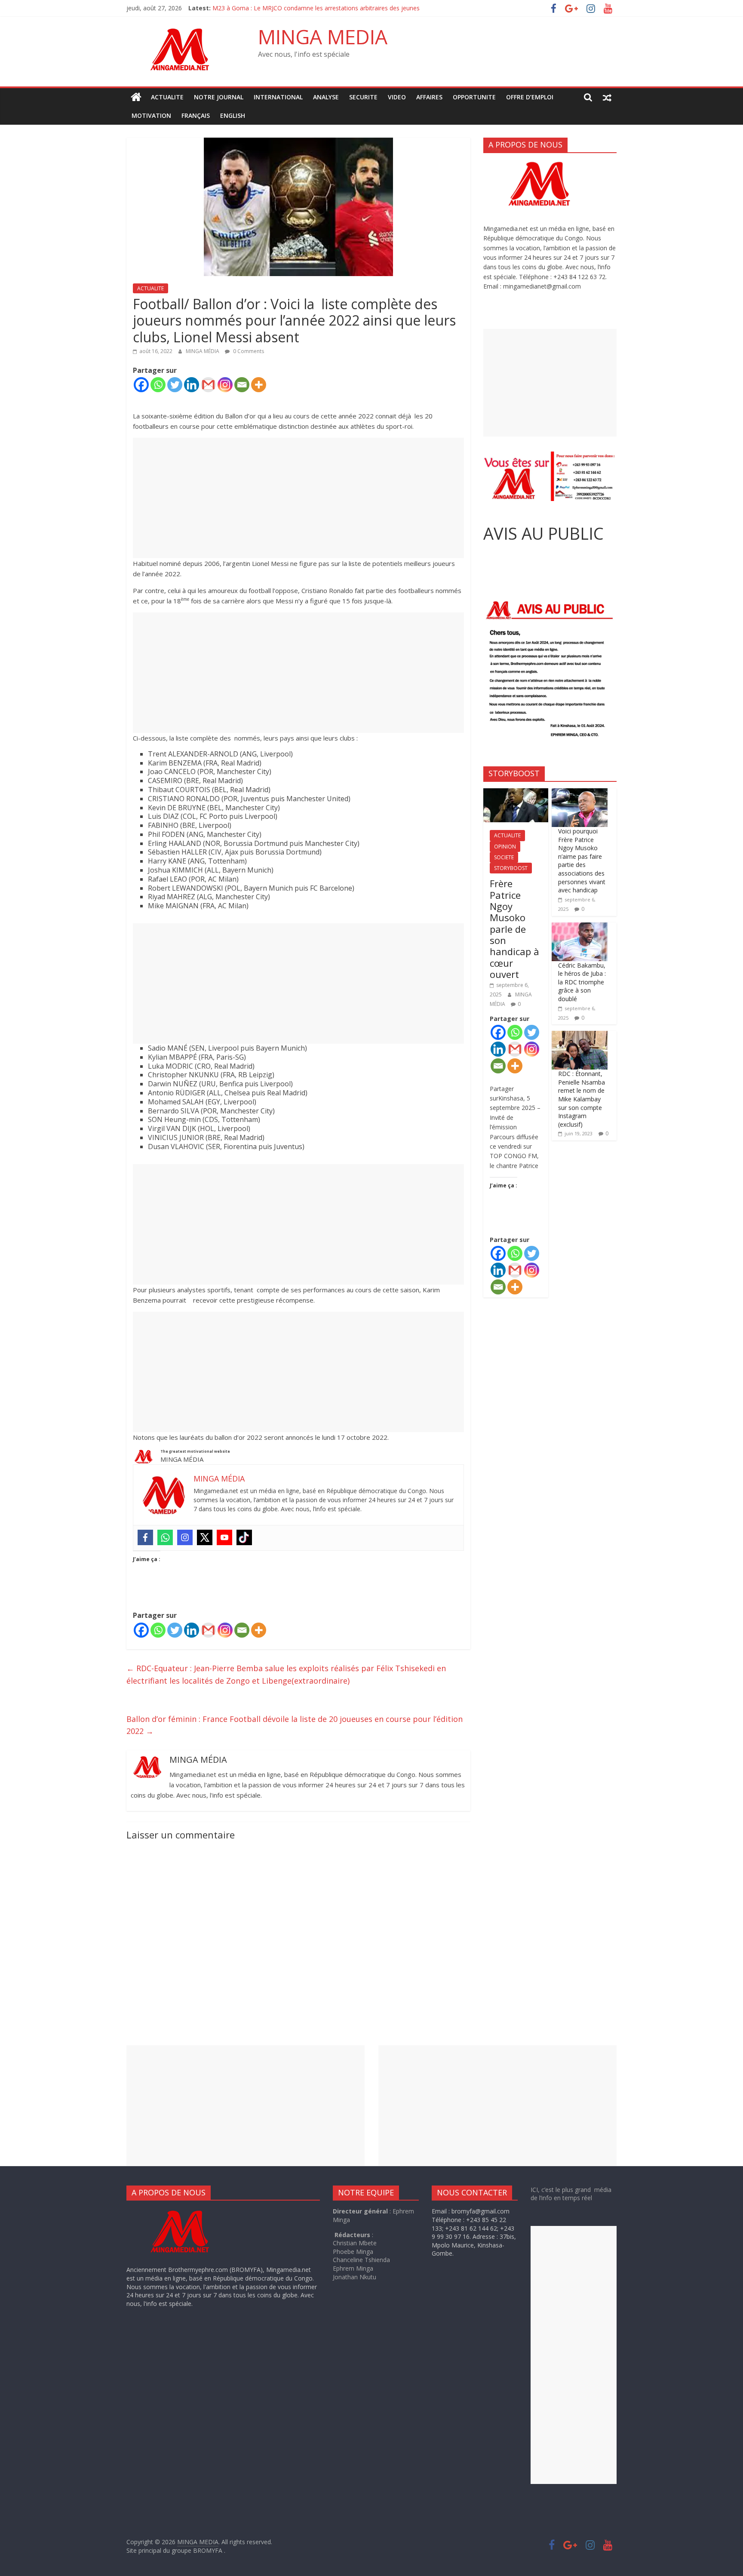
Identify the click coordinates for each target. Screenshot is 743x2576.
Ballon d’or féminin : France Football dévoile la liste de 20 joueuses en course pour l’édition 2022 (295, 1725)
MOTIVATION (151, 115)
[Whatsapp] (158, 385)
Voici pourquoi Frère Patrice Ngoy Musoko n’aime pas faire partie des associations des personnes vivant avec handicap (582, 861)
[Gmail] (208, 385)
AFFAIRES (429, 97)
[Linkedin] (192, 385)
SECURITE (363, 97)
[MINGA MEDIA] (136, 97)
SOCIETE (504, 857)
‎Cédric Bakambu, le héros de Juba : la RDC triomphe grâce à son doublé (582, 982)
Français (196, 115)
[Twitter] (175, 385)
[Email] (242, 385)
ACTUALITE (167, 97)
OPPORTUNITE (474, 97)
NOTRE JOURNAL (219, 97)
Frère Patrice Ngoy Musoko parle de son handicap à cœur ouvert (514, 929)
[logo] (188, 2211)
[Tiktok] (244, 1537)
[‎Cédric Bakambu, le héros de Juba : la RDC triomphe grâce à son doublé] (580, 927)
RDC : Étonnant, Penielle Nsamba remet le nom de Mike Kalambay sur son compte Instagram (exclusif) (582, 1099)
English (233, 115)
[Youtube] (224, 1537)
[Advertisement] (298, 498)
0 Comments (248, 351)
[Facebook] (141, 385)
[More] (259, 385)
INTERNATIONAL (278, 97)
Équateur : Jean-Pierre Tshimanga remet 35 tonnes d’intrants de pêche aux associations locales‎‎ (345, 8)
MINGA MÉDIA (203, 351)
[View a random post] (607, 97)
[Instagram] (225, 385)
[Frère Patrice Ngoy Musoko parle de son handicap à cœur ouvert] (516, 793)
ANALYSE (326, 97)
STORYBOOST (511, 868)
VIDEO (397, 97)
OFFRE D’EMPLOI (530, 97)
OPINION (505, 847)
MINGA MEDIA (323, 37)
